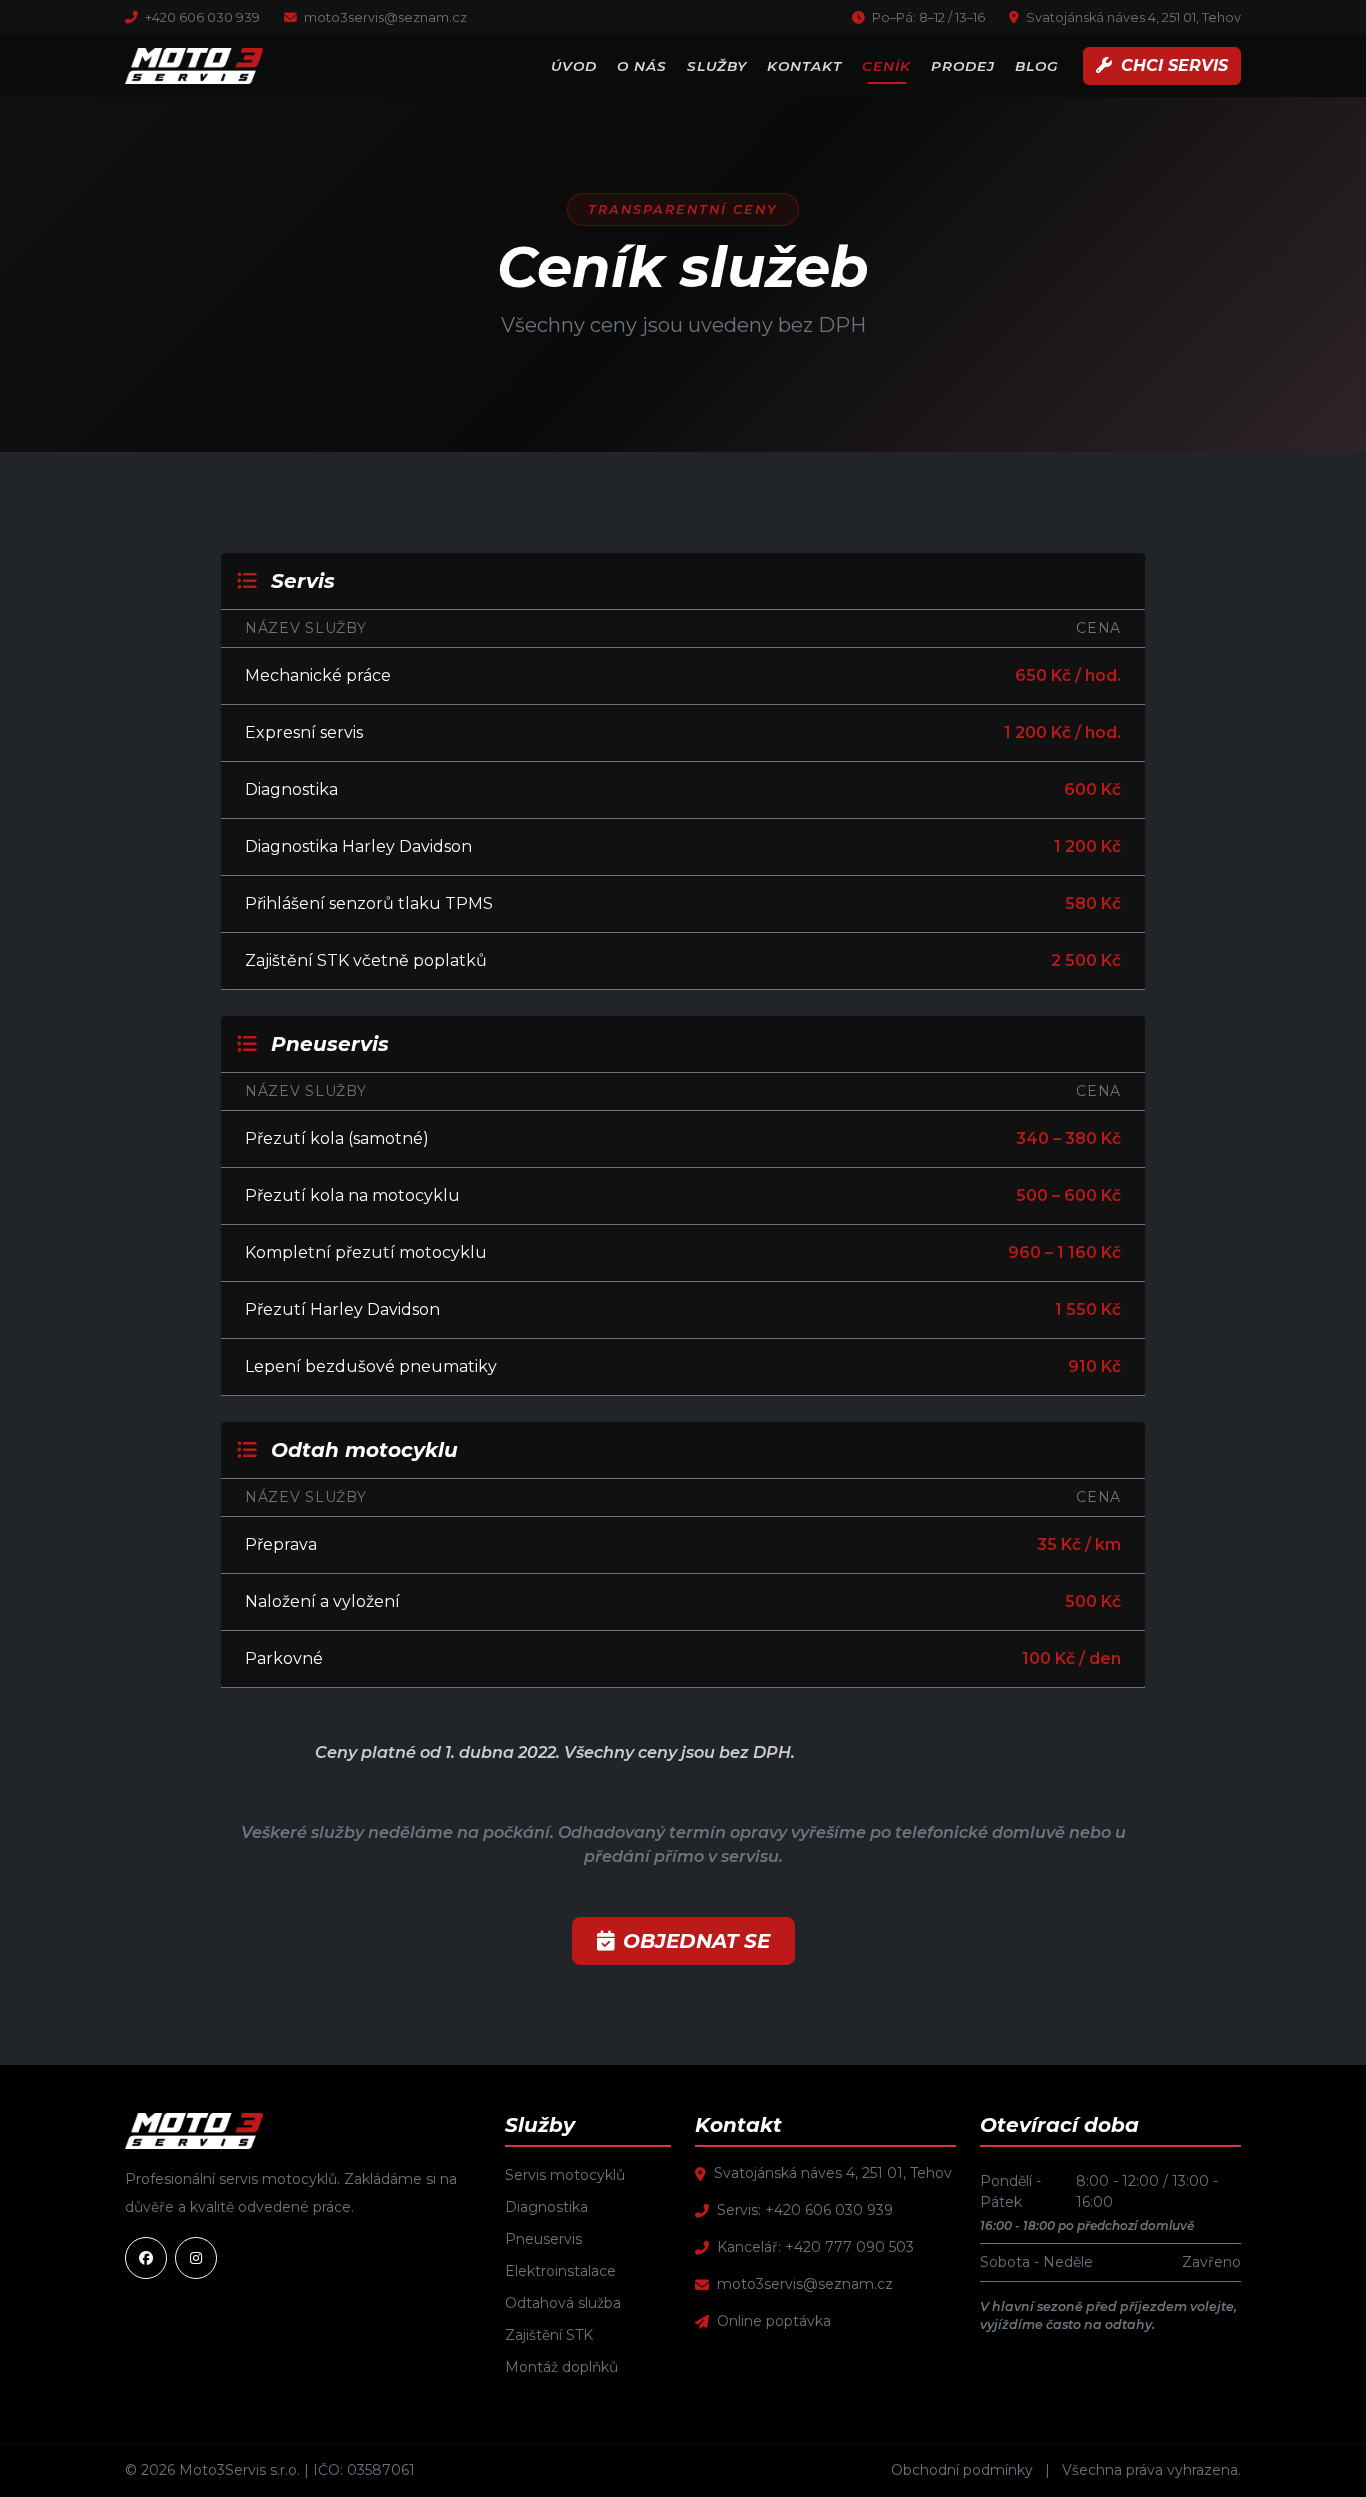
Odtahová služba (563, 2303)
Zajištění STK (549, 2335)
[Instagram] (196, 2258)
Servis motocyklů (565, 2175)
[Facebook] (146, 2258)
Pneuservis (543, 2239)
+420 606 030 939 (201, 17)
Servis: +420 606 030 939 (805, 2210)
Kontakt (804, 66)
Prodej (963, 66)
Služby (717, 66)
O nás (642, 66)
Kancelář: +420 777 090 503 (815, 2247)
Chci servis (1172, 65)
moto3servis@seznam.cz (384, 17)
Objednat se (696, 1941)
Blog (1037, 66)
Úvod (574, 66)
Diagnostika (546, 2207)
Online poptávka (774, 2321)
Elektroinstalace (560, 2271)
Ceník (886, 66)
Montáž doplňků (561, 2367)
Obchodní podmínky (962, 2470)
